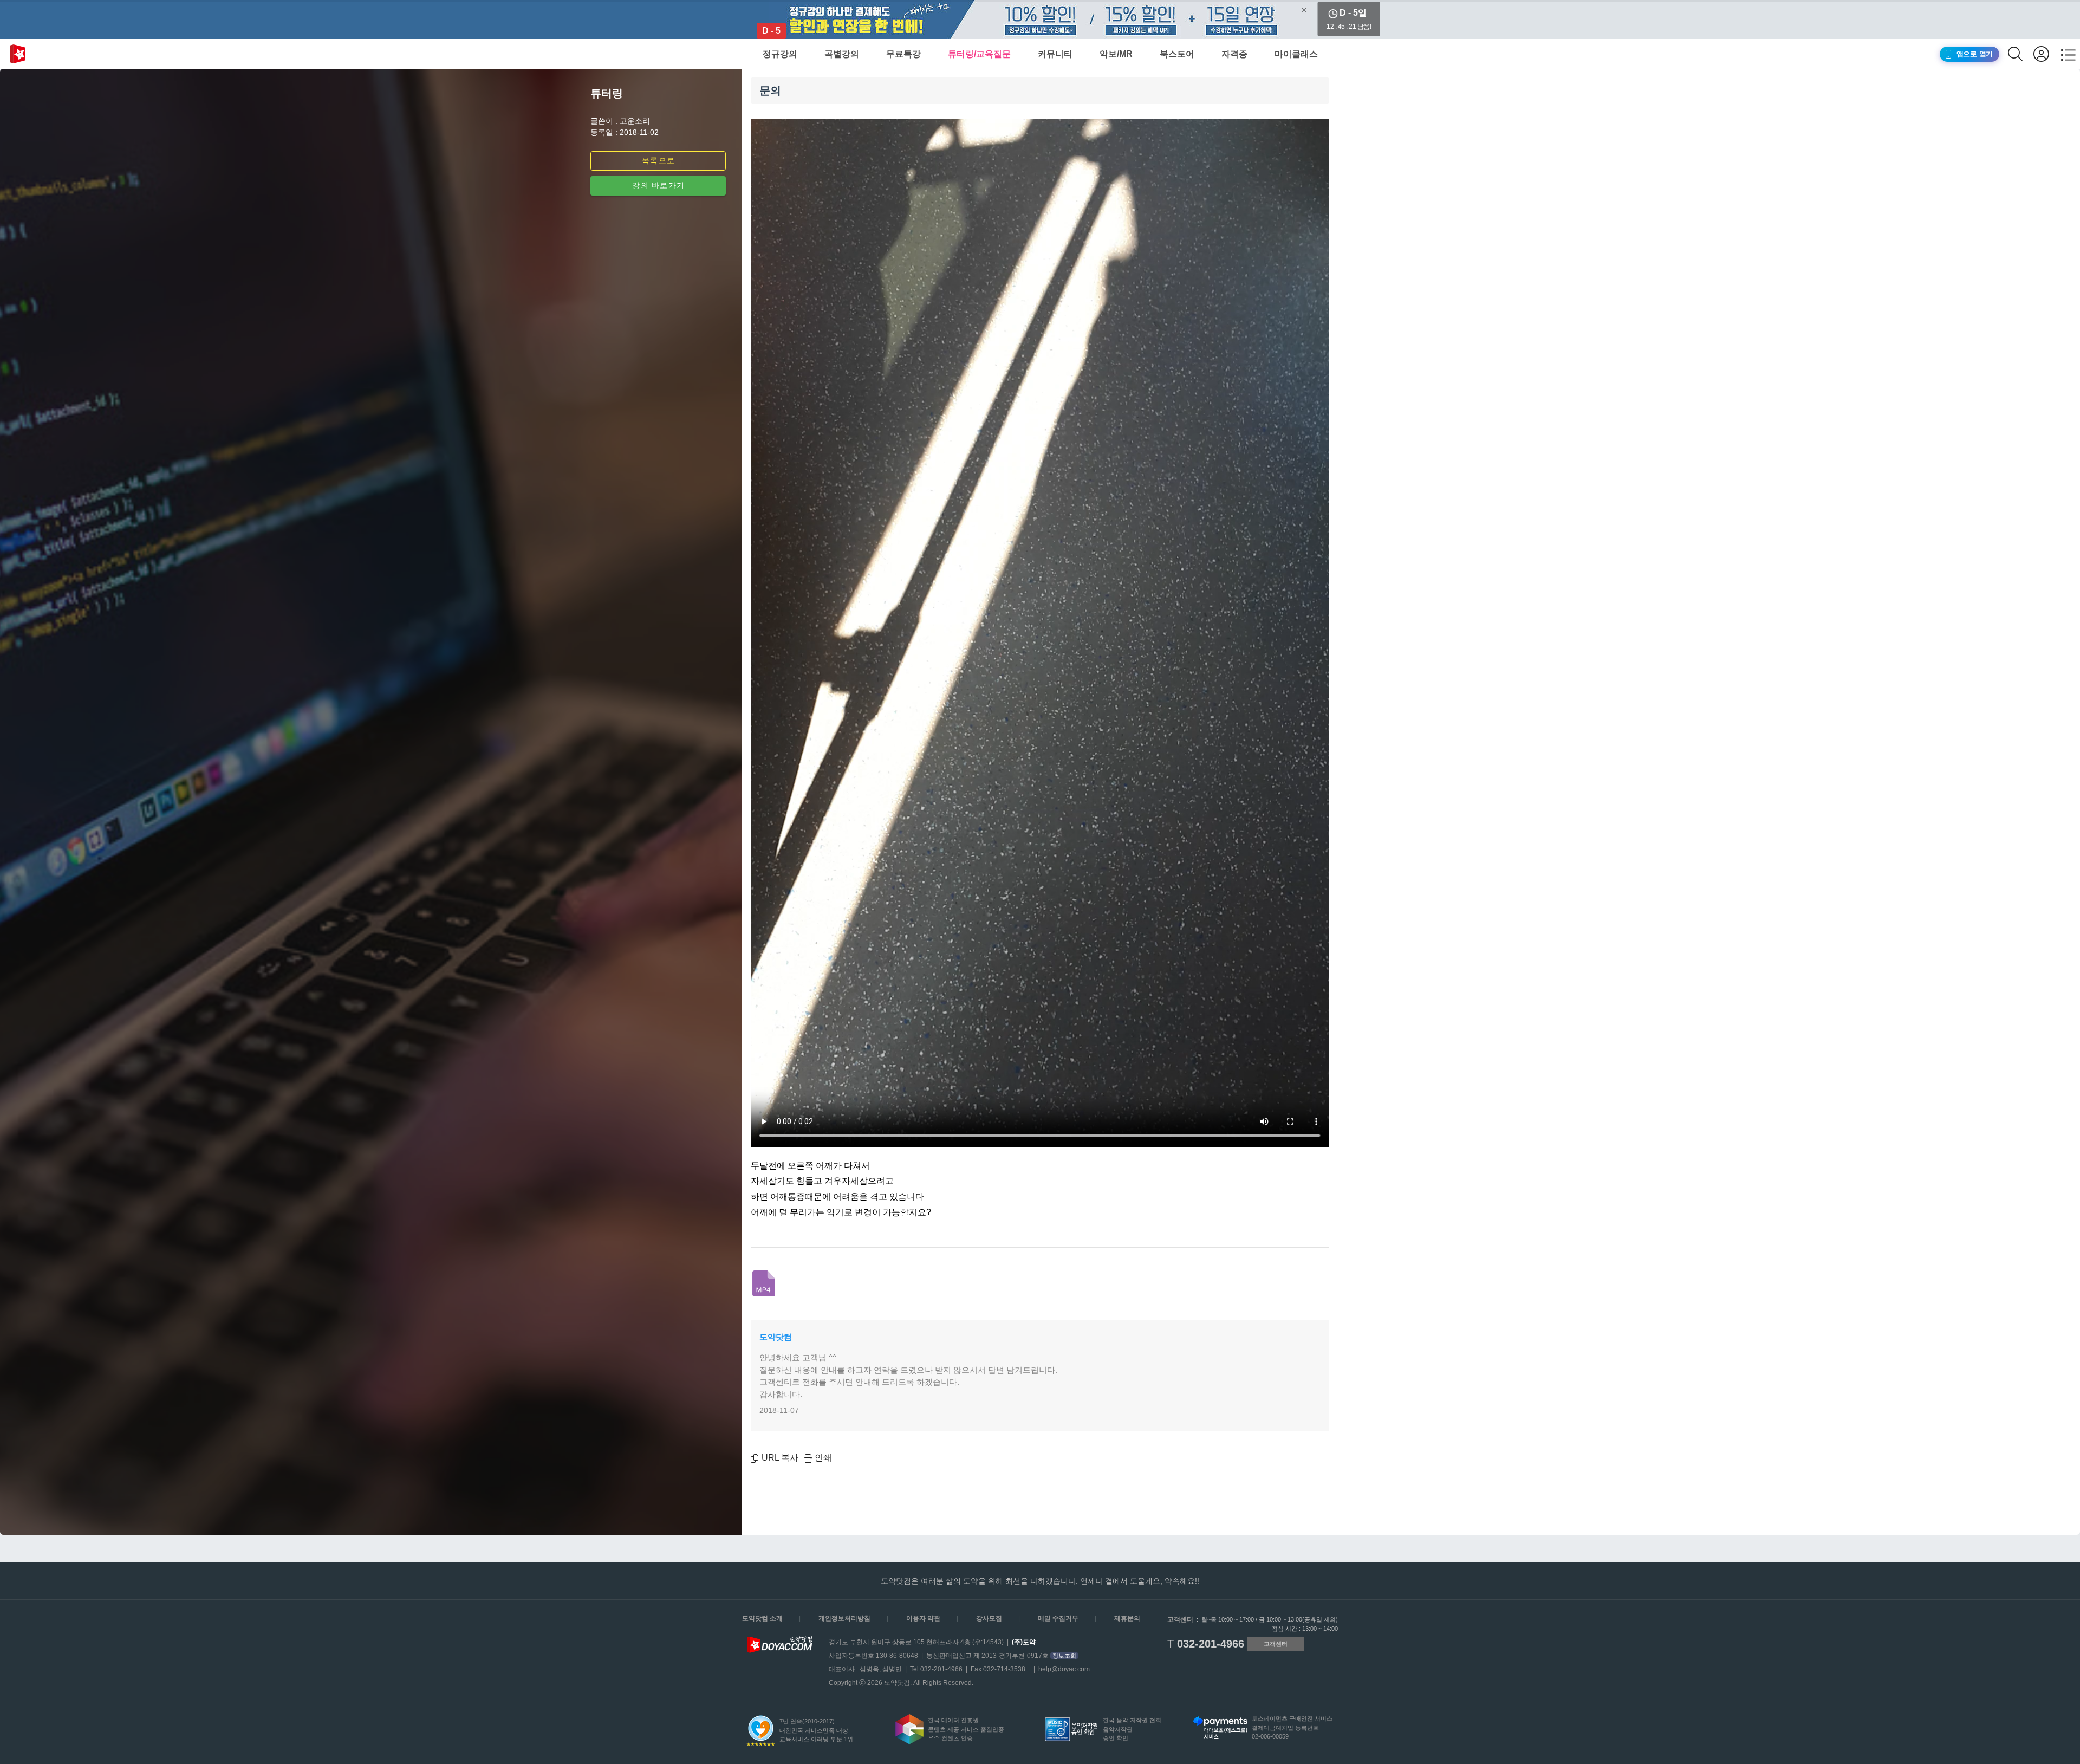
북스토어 (1177, 54)
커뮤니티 (1055, 54)
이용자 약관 (923, 1618)
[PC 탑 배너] (1040, 20)
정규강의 (780, 54)
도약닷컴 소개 (762, 1618)
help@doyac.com (1064, 1669)
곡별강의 (842, 54)
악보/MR (1116, 54)
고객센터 (1276, 1644)
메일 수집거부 (1058, 1618)
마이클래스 (1296, 54)
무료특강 (903, 54)
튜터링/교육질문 (979, 54)
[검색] (2021, 54)
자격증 (1234, 54)
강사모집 (989, 1618)
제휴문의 (1127, 1618)
